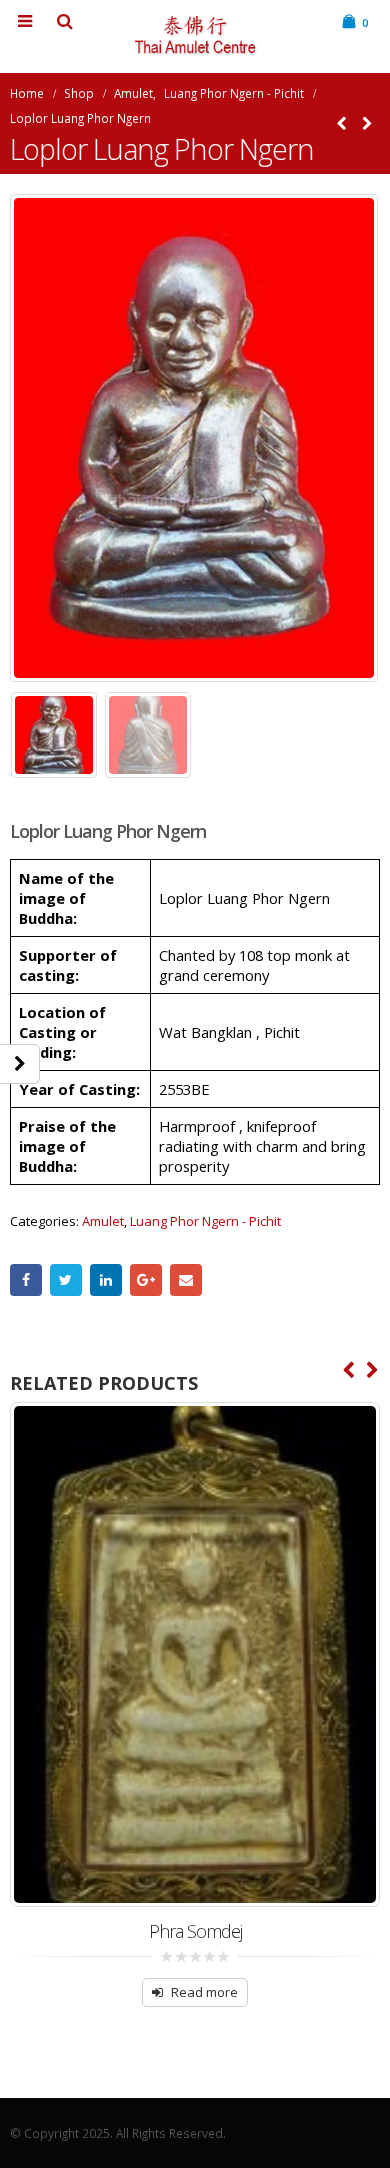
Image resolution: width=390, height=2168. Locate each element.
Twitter (66, 1280)
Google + (146, 1280)
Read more (204, 1992)
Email (186, 1280)
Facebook (26, 1280)
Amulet (103, 1221)
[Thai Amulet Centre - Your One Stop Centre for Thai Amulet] (195, 35)
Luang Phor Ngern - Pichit (205, 1221)
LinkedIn (106, 1280)
